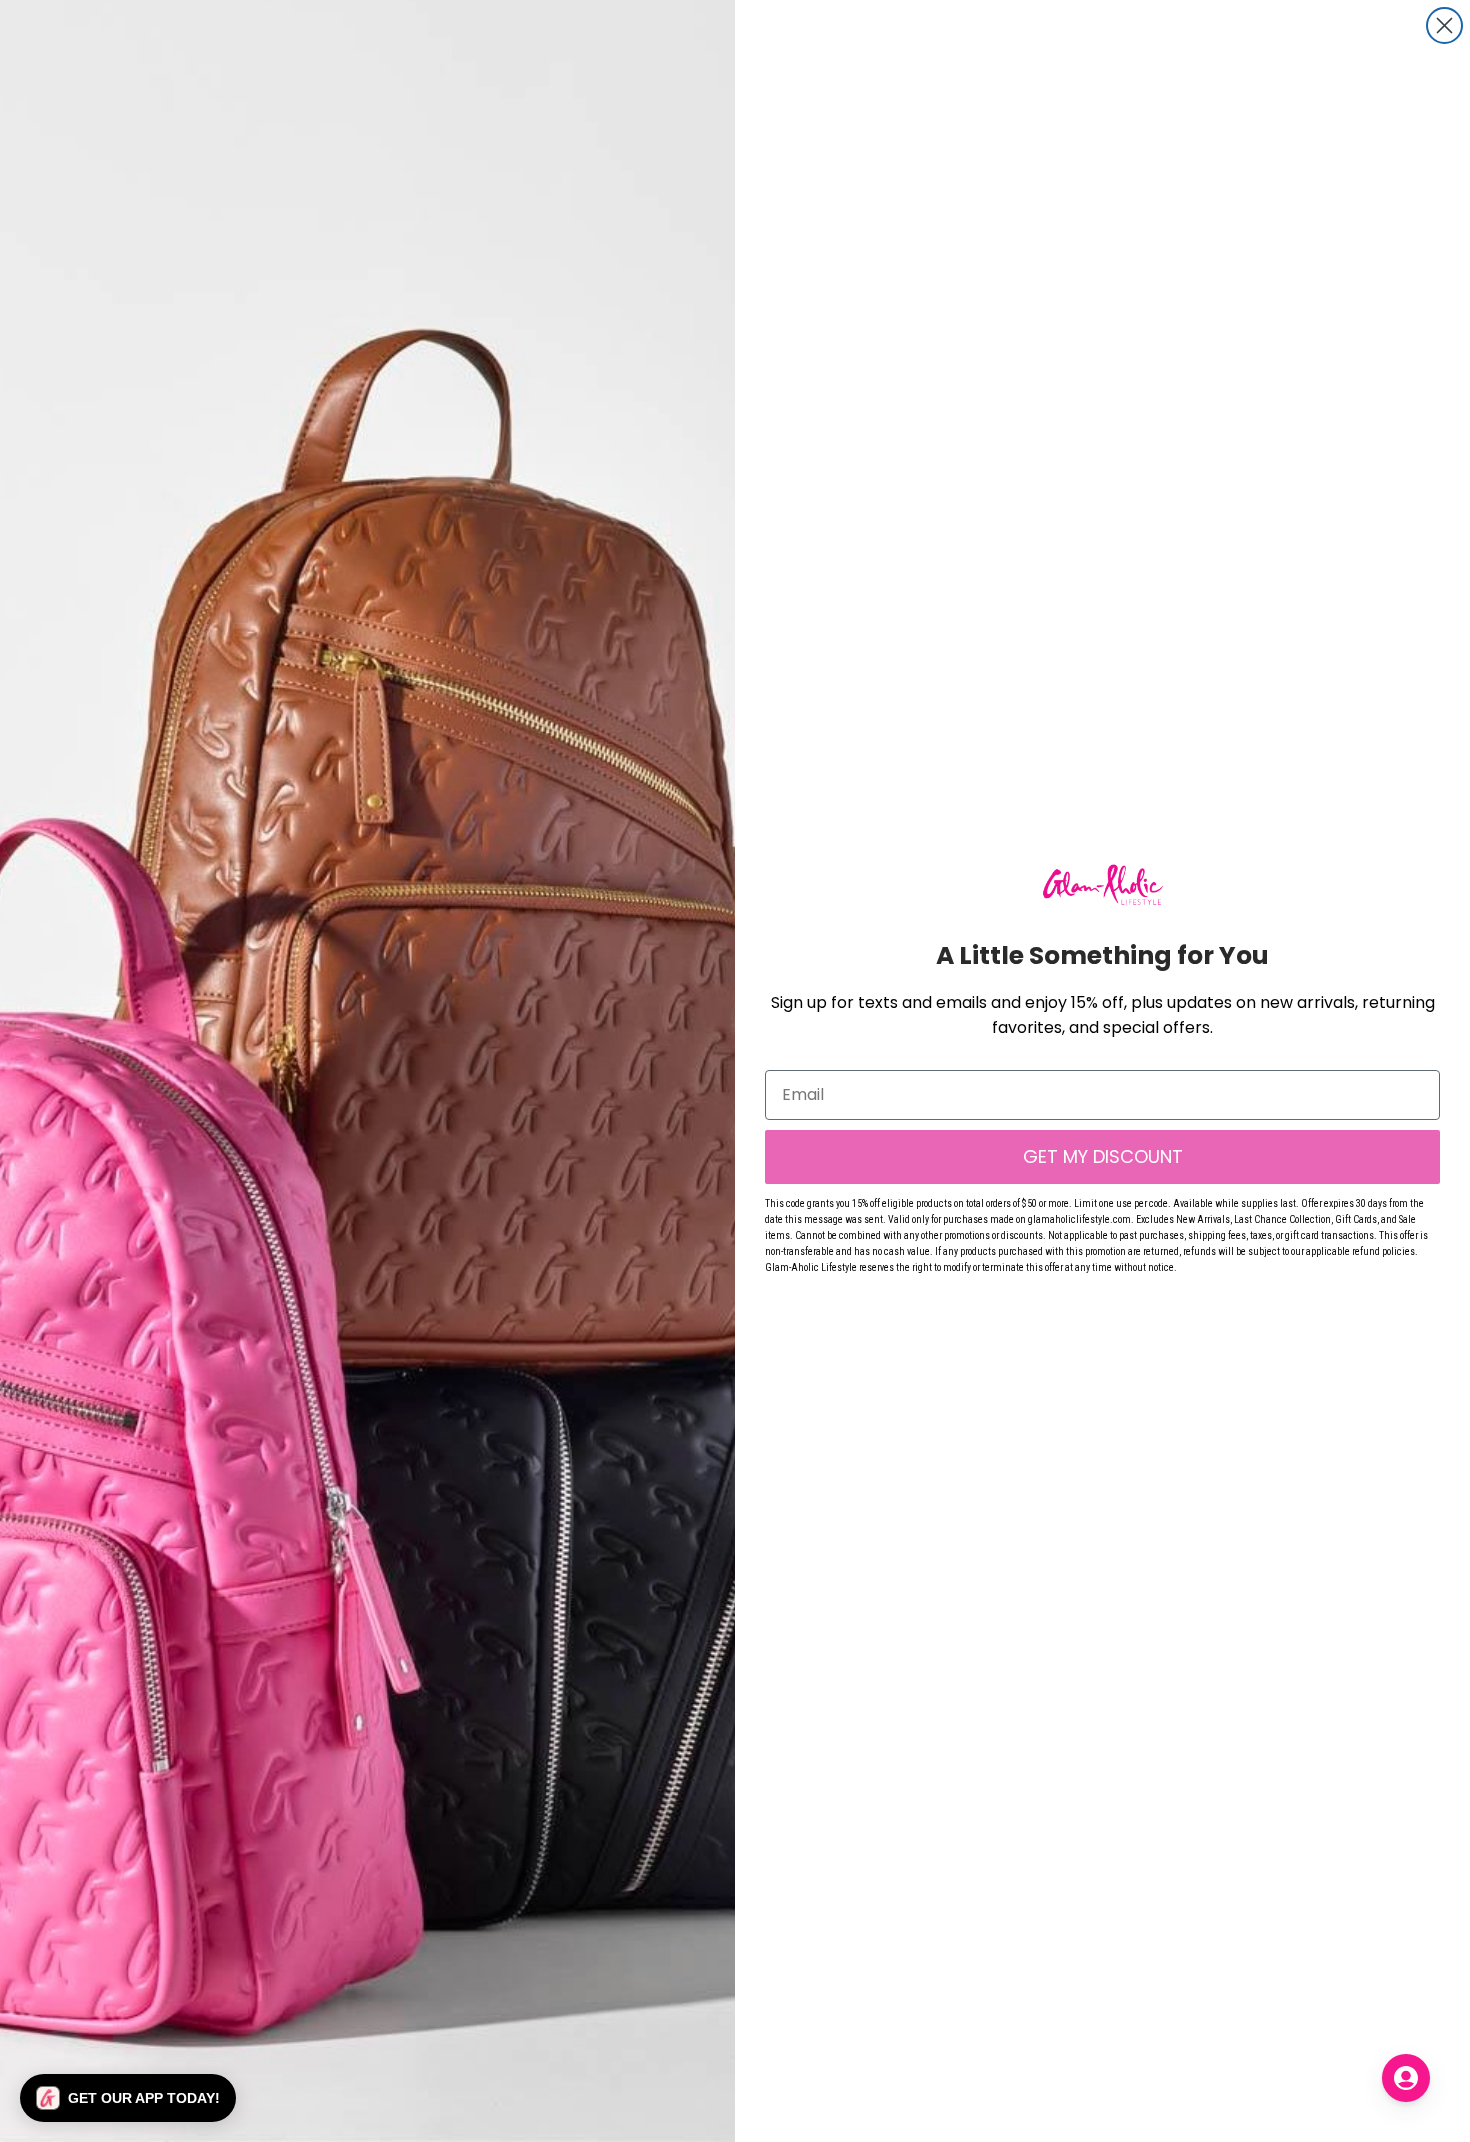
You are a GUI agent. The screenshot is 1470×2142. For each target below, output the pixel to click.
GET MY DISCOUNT (1103, 1156)
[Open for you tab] (1406, 2078)
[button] (128, 2098)
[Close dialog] (1444, 25)
